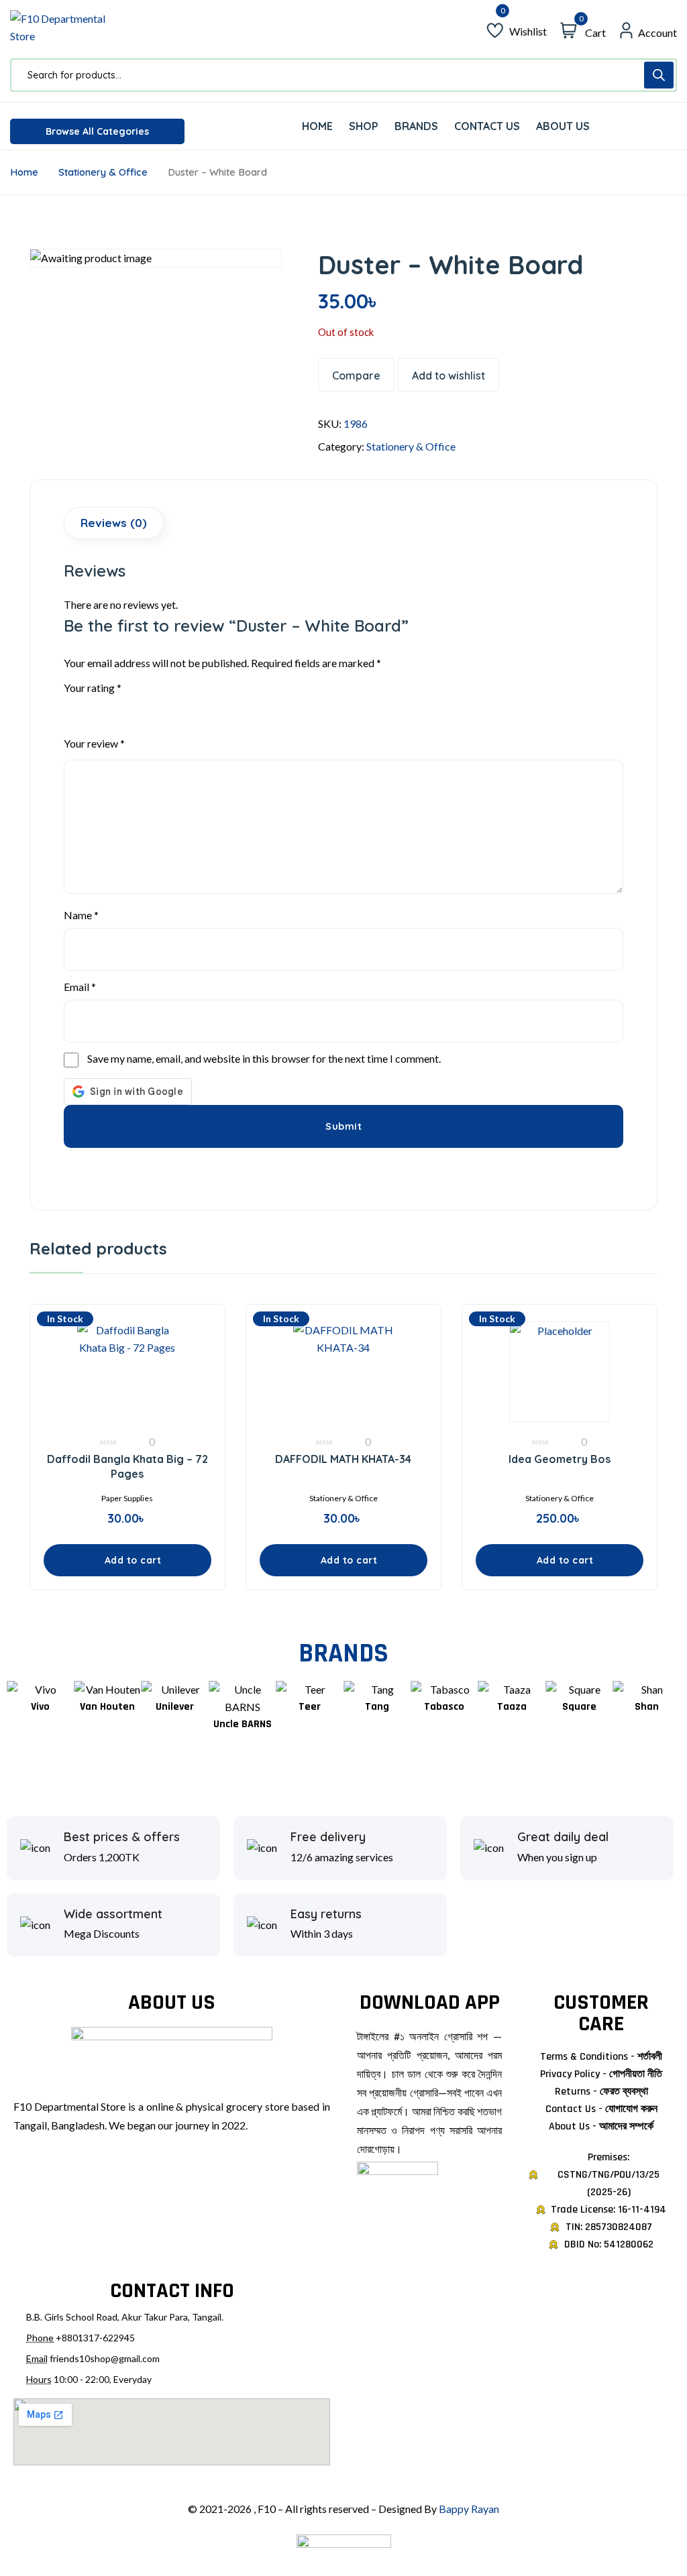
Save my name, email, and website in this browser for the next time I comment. (264, 1058)
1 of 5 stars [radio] (72, 708)
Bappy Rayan (469, 2509)
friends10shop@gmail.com (105, 2358)
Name (81, 915)
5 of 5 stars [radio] (144, 708)
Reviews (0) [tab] (114, 523)
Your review (94, 743)
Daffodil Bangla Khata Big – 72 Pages (127, 1466)
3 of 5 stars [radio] (108, 708)
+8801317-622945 (95, 2338)
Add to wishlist (448, 375)
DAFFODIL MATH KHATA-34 (343, 1459)
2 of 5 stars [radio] (90, 708)
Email (80, 987)
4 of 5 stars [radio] (126, 708)
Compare (356, 375)
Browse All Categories (97, 131)
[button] (127, 1560)
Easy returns (326, 1914)
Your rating (93, 688)
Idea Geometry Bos (560, 1459)
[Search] (659, 75)
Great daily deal (563, 1837)
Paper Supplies (127, 1498)
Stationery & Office (103, 172)
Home (24, 172)
